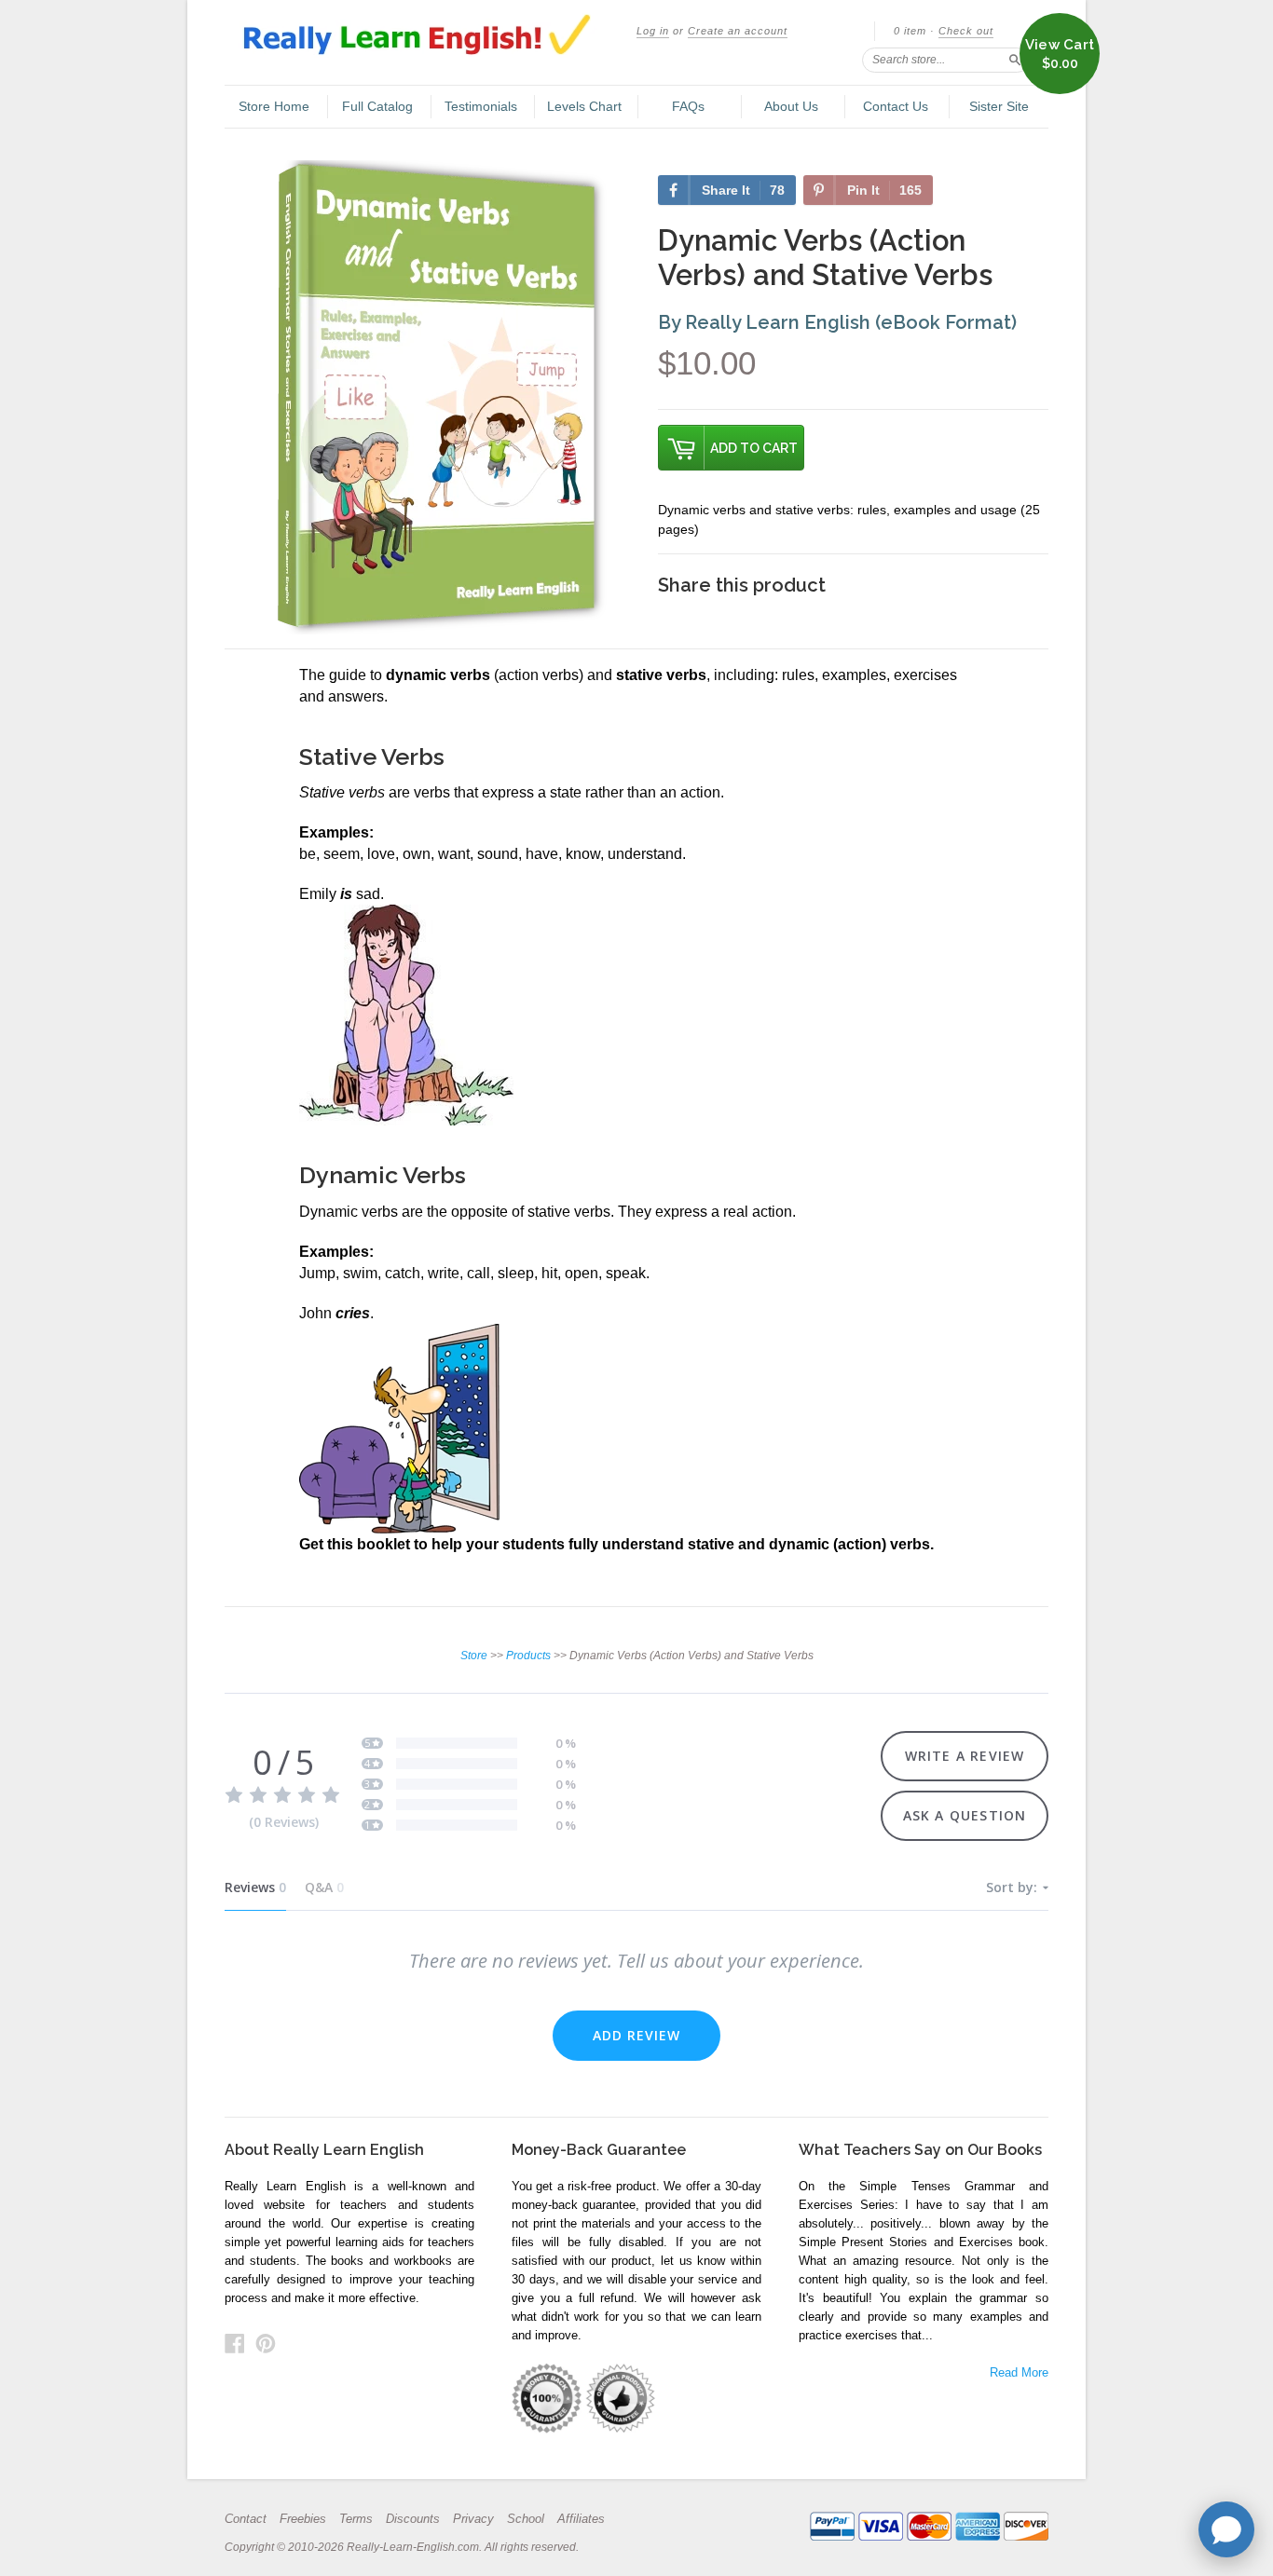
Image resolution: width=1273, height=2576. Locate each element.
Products (528, 1656)
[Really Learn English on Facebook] (235, 2344)
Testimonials (481, 106)
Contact (246, 2519)
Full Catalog (377, 106)
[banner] (431, 38)
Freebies (303, 2519)
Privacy (473, 2519)
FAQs (688, 106)
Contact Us (896, 106)
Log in (653, 31)
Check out (966, 31)
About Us (791, 106)
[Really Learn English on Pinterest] (266, 2344)
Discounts (413, 2519)
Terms (356, 2519)
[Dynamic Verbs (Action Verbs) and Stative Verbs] (436, 388)
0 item (910, 31)
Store (474, 1656)
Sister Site (999, 106)
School (526, 2519)
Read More (1019, 2372)
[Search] (1015, 60)
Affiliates (581, 2519)
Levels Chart (584, 106)
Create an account (738, 31)
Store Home (274, 106)
